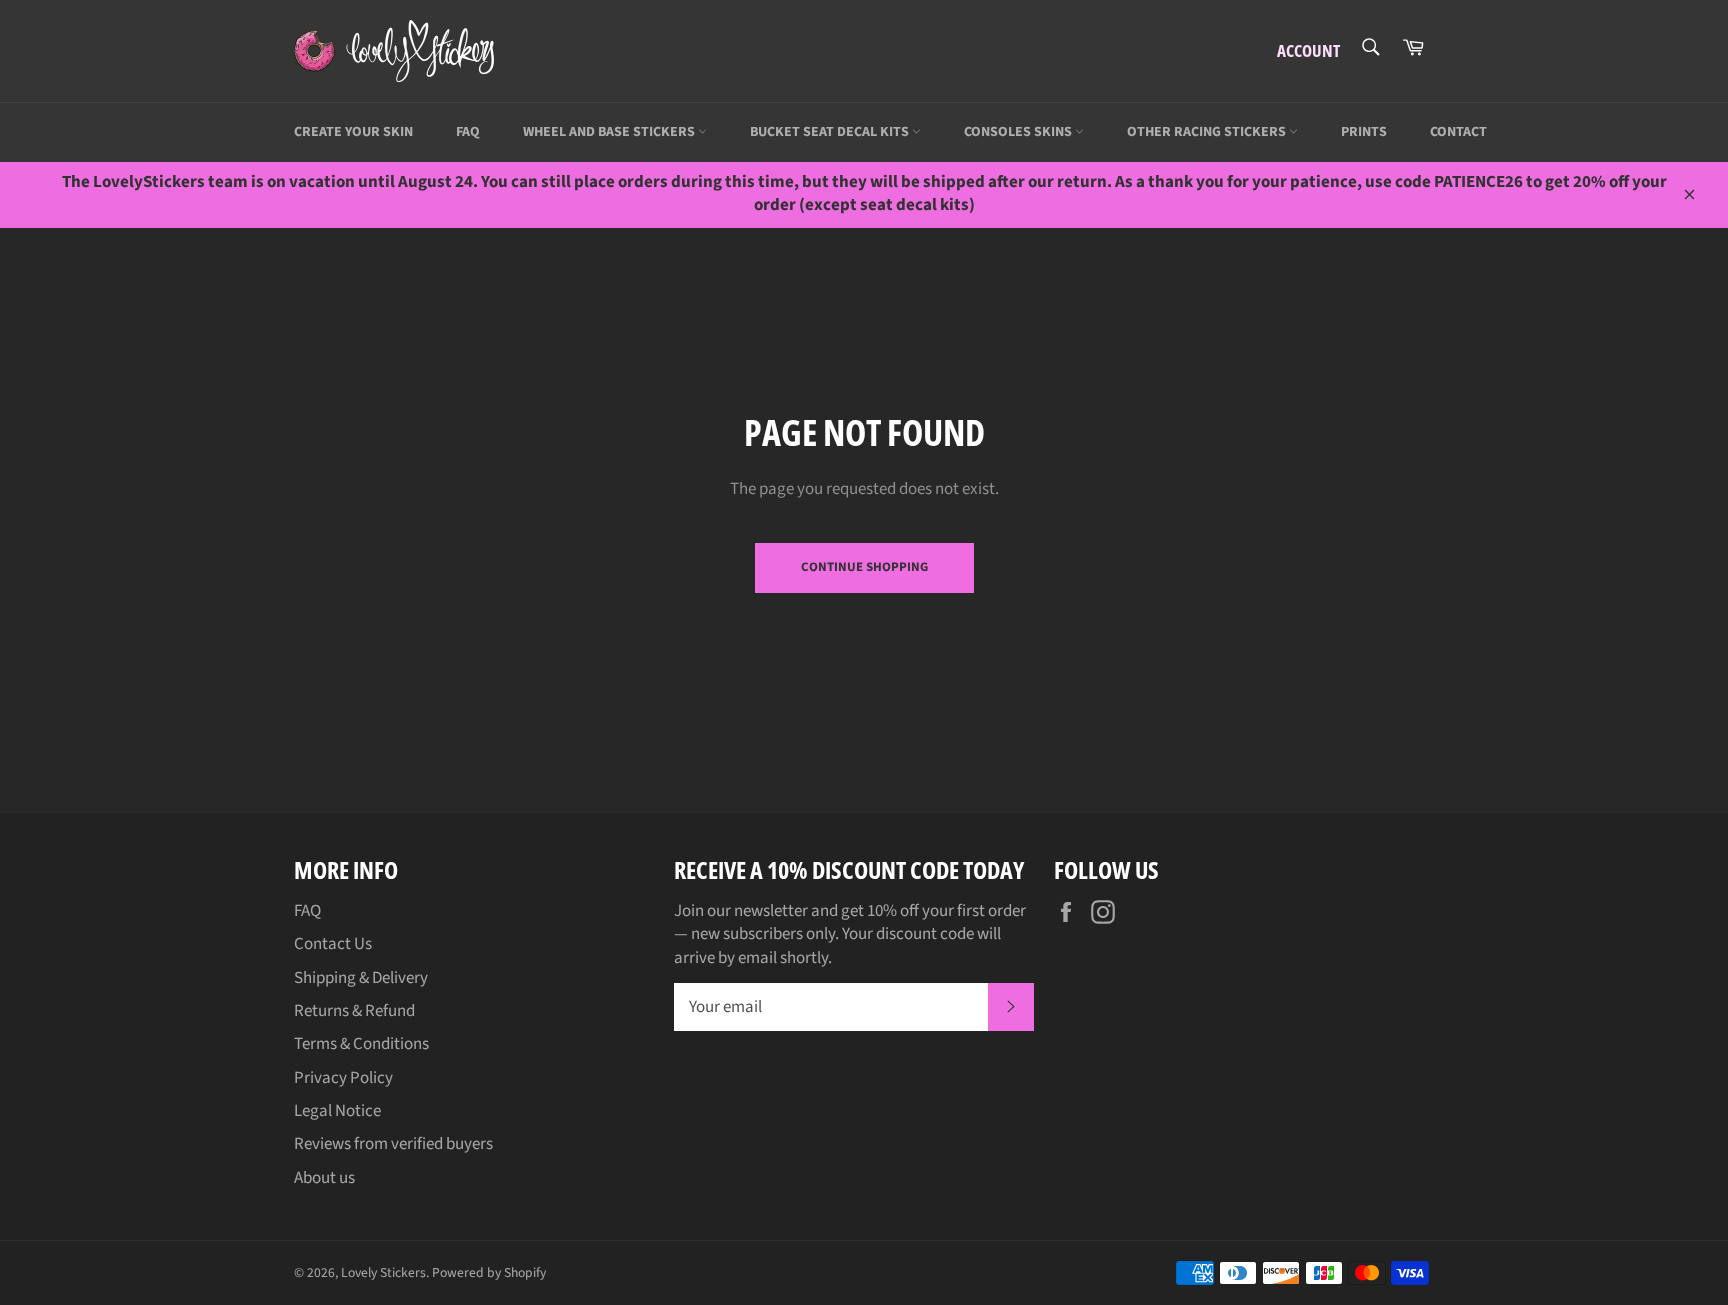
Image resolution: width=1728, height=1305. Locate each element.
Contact (1458, 132)
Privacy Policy (343, 1078)
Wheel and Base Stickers (610, 132)
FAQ (468, 132)
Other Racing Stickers (1208, 132)
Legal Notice (337, 1111)
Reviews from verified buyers (393, 1144)
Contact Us (333, 944)
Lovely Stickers (383, 1272)
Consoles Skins (1019, 132)
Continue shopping (864, 567)
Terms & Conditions (361, 1044)
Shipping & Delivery (361, 978)
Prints (1364, 132)
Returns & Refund (354, 1011)
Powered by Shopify (489, 1272)
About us (324, 1178)
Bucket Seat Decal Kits (831, 132)
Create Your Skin (353, 132)
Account (1308, 50)
